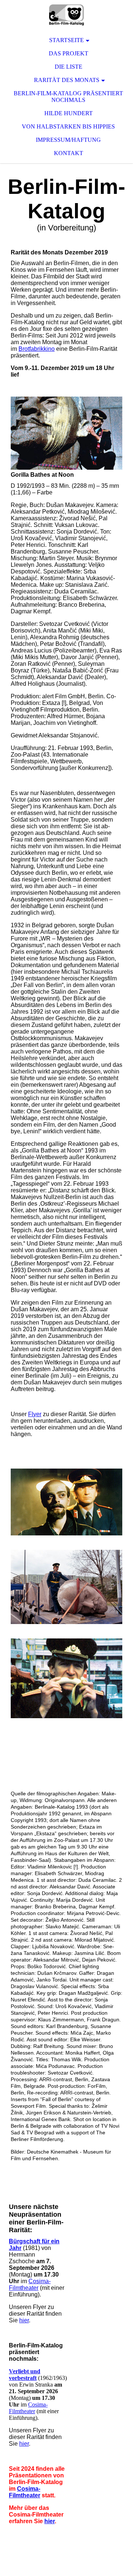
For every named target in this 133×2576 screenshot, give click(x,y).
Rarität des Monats (67, 80)
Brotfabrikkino (37, 349)
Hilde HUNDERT (69, 113)
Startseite (66, 40)
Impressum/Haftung (68, 140)
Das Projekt (69, 53)
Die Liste (69, 67)
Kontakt (69, 153)
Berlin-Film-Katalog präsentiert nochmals (68, 97)
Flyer (35, 1414)
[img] (66, 15)
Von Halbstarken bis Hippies (68, 126)
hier (24, 2320)
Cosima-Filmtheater (30, 2284)
